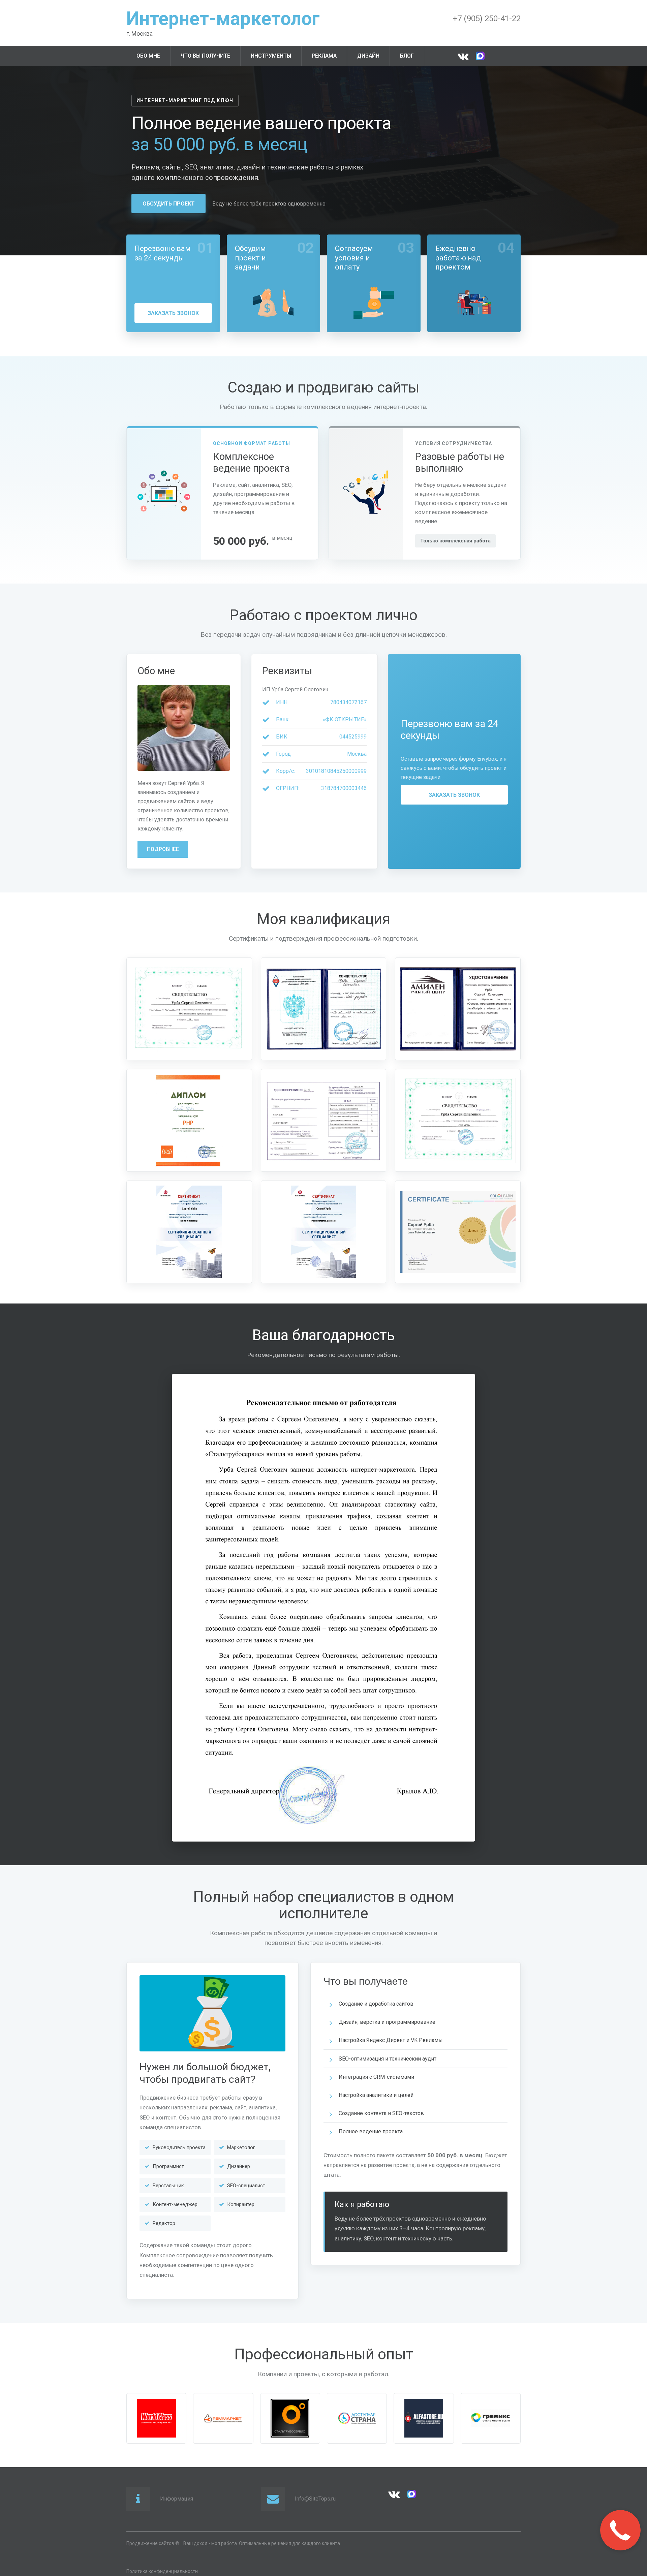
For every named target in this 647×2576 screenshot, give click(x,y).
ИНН (282, 702)
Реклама (324, 56)
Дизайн (368, 56)
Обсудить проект (169, 204)
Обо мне (148, 56)
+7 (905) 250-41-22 (487, 19)
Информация (177, 2499)
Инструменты (271, 56)
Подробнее (163, 849)
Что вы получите (205, 56)
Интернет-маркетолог (223, 19)
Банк (282, 719)
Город (283, 754)
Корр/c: (285, 771)
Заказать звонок (173, 313)
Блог (407, 56)
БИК (282, 737)
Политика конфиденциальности (162, 2571)
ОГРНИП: (288, 788)
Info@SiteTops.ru (315, 2499)
